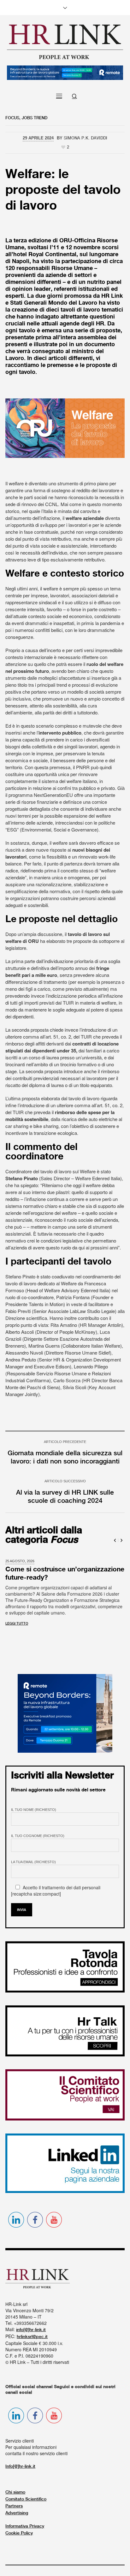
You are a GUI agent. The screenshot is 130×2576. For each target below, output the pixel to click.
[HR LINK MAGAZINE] (65, 42)
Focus (12, 118)
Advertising (17, 2515)
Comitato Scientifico (26, 2501)
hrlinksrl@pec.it (32, 2339)
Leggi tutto (17, 1626)
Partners (14, 2508)
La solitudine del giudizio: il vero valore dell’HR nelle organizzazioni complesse (59, 1578)
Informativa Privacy (25, 2528)
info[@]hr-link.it (31, 2332)
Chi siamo (15, 2494)
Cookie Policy (19, 2535)
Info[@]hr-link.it (20, 2468)
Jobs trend (35, 118)
